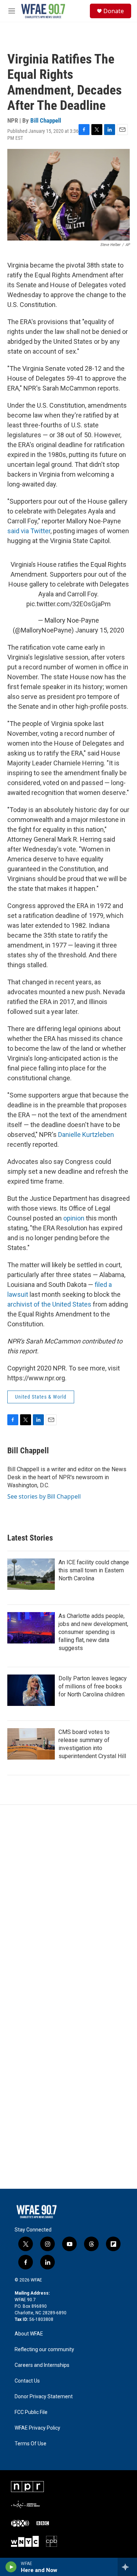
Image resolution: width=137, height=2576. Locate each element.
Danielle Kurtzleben (86, 1135)
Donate (114, 11)
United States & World (41, 1397)
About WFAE (29, 2334)
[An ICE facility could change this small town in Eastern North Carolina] (31, 1574)
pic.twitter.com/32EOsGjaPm (68, 604)
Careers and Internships (42, 2365)
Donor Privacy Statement (44, 2397)
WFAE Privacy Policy (37, 2428)
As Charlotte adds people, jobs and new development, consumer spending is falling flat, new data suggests (93, 1632)
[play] (11, 2567)
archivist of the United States (49, 1304)
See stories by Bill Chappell (44, 1496)
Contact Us (27, 2381)
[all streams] (127, 2567)
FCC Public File (31, 2412)
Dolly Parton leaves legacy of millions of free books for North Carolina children (93, 1686)
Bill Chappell (46, 120)
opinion (74, 1218)
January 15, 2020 (100, 630)
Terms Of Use (31, 2444)
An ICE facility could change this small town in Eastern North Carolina (94, 1570)
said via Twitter (29, 531)
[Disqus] (68, 1903)
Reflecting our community (44, 2350)
